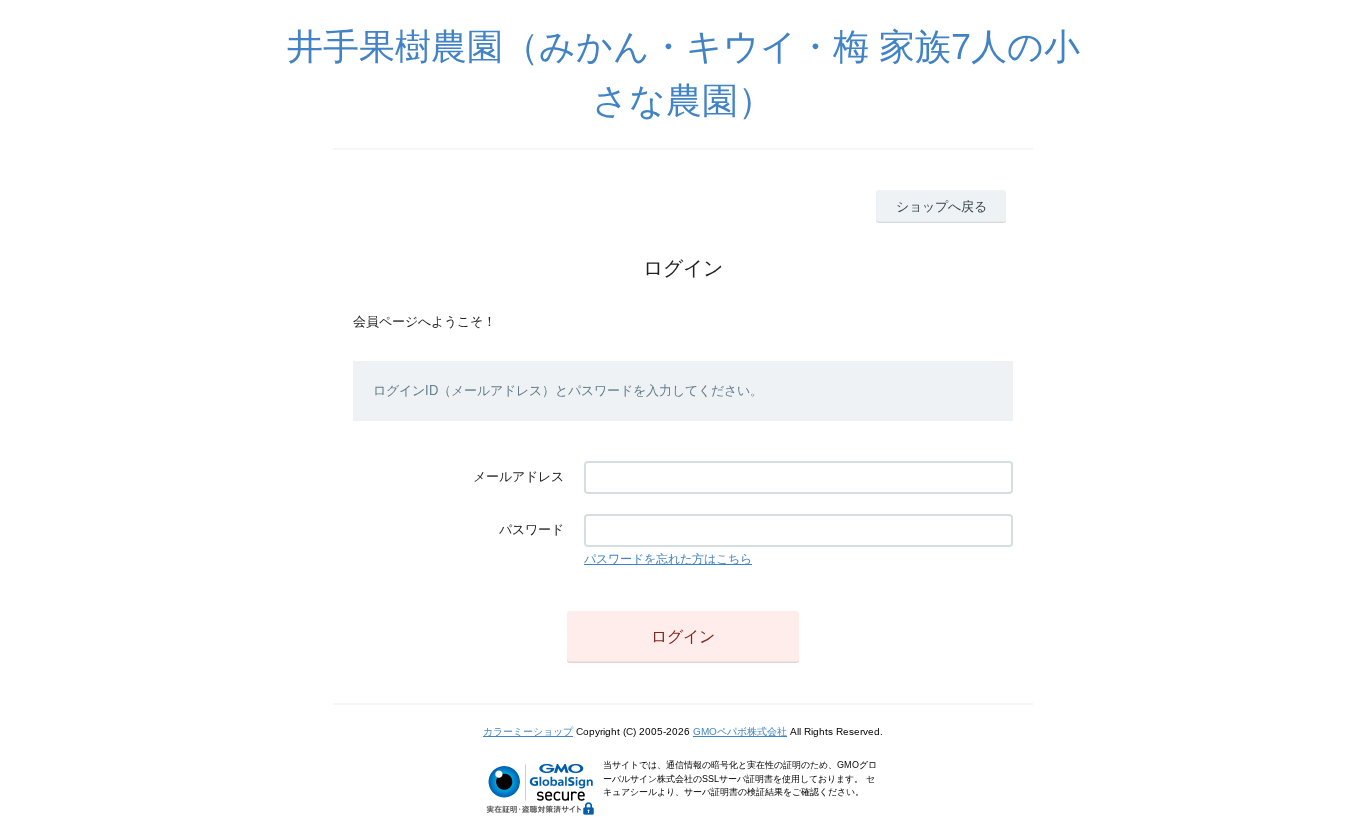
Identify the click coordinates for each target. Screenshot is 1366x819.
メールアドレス (518, 476)
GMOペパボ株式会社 (740, 731)
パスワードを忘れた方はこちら (668, 559)
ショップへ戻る (941, 206)
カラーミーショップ (528, 731)
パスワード (531, 529)
